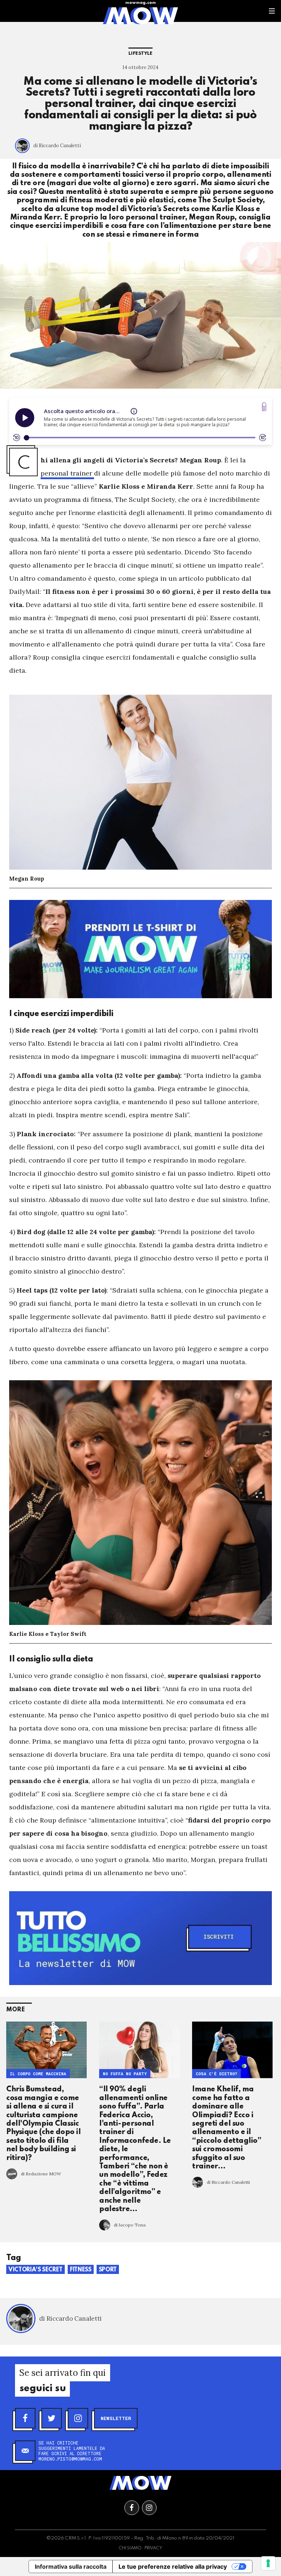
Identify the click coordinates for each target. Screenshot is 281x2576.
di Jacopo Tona (130, 2225)
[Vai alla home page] (140, 15)
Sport (108, 2270)
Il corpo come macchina (38, 2074)
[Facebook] (25, 2418)
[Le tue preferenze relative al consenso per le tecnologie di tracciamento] (268, 2563)
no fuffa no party (125, 2074)
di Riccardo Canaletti (57, 146)
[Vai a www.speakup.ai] (264, 407)
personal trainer (67, 473)
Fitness (81, 2270)
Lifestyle (140, 54)
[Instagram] (78, 2418)
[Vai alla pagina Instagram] (149, 2508)
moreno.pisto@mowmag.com (70, 2459)
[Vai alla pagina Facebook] (132, 2508)
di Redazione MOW (41, 2174)
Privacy (153, 2548)
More (16, 2010)
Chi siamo (130, 2548)
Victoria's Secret (35, 2270)
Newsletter (116, 2418)
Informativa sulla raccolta (71, 2567)
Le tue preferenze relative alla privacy (173, 2567)
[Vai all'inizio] (140, 2483)
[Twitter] (52, 2418)
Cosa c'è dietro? (216, 2074)
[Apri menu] (272, 11)
